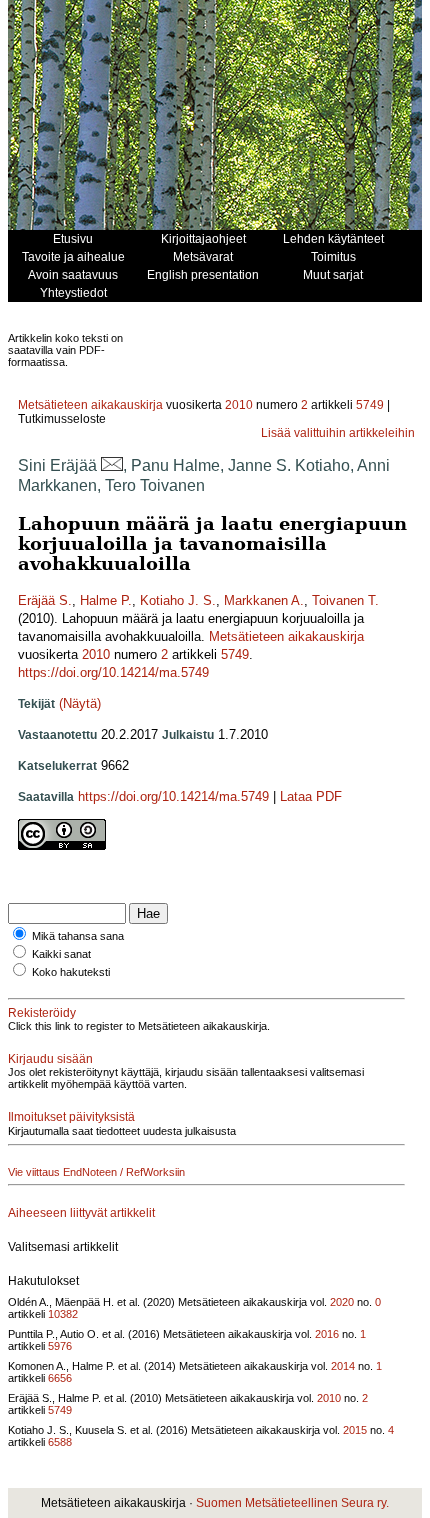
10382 (63, 1314)
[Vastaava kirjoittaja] (112, 465)
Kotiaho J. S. (178, 600)
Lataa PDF (311, 796)
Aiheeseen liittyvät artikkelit (81, 1213)
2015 (355, 1430)
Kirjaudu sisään (50, 1059)
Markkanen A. (264, 600)
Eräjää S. (45, 600)
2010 (239, 405)
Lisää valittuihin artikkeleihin (338, 433)
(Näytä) (80, 703)
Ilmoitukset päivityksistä (71, 1117)
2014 (343, 1366)
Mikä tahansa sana (78, 936)
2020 (342, 1302)
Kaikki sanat (61, 954)
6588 (60, 1442)
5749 (370, 405)
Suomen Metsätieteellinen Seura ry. (292, 1503)
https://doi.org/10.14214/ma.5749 (113, 672)
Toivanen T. (345, 600)
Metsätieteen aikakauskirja (90, 405)
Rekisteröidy (42, 1013)
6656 (60, 1378)
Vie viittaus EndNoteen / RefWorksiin (96, 1172)
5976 (60, 1346)
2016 (327, 1334)
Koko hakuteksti (71, 972)
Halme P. (106, 600)
